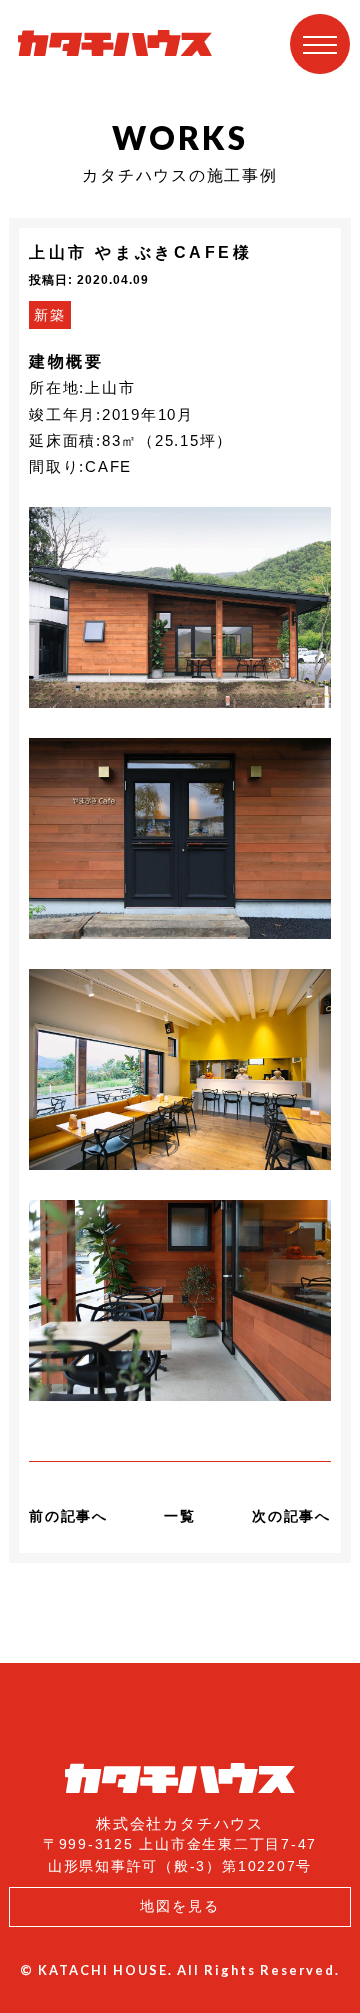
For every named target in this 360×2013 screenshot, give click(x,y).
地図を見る (180, 1906)
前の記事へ (68, 1516)
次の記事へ (291, 1516)
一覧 (180, 1516)
